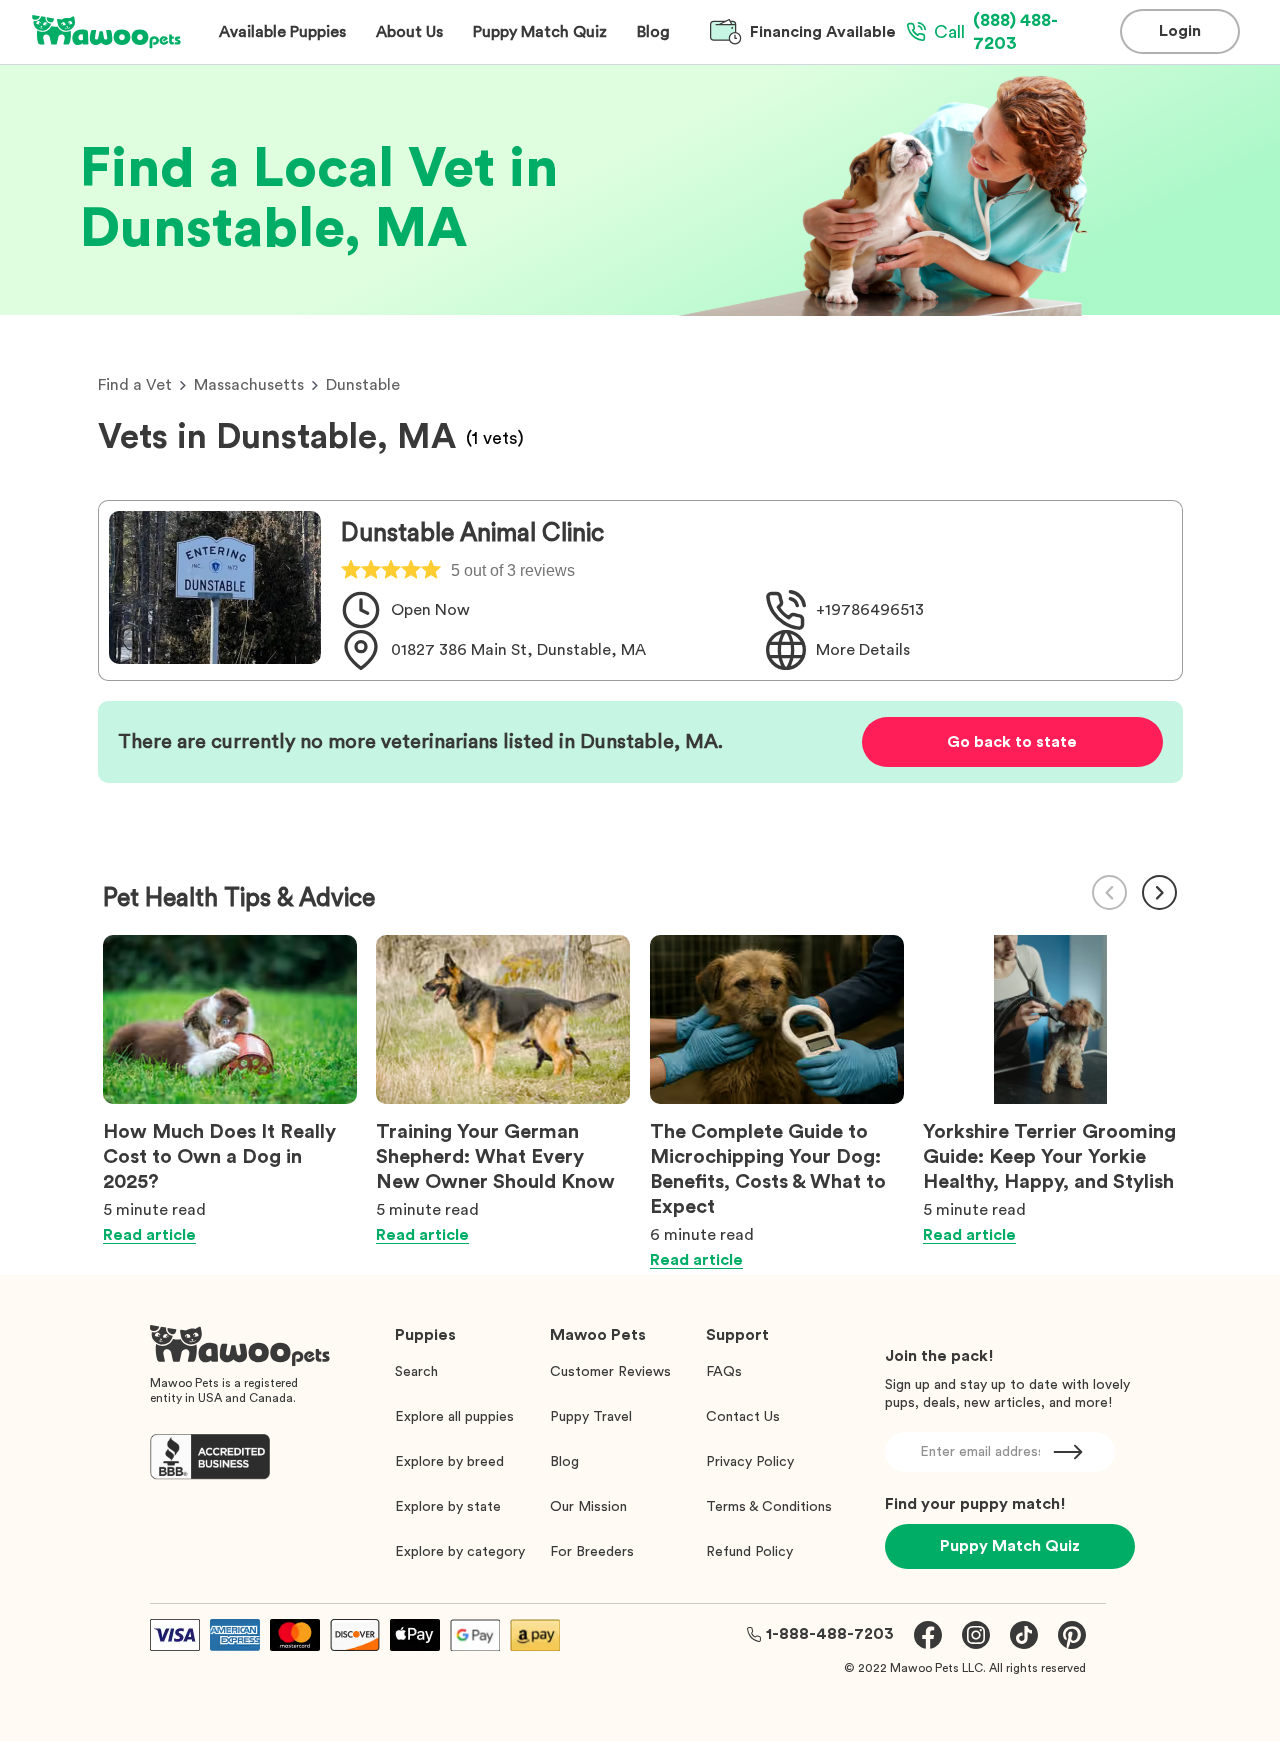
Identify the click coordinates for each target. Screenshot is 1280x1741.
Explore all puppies (454, 1417)
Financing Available (823, 32)
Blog (564, 1462)
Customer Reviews (610, 1372)
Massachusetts (249, 385)
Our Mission (588, 1507)
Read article (149, 1235)
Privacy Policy (750, 1462)
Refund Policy (749, 1552)
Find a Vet (135, 385)
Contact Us (743, 1417)
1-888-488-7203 (830, 1634)
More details (863, 650)
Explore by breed (449, 1462)
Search (416, 1372)
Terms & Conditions (769, 1507)
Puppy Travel (591, 1417)
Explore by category (460, 1552)
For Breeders (592, 1552)
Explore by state (448, 1507)
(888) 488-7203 (996, 31)
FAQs (724, 1372)
